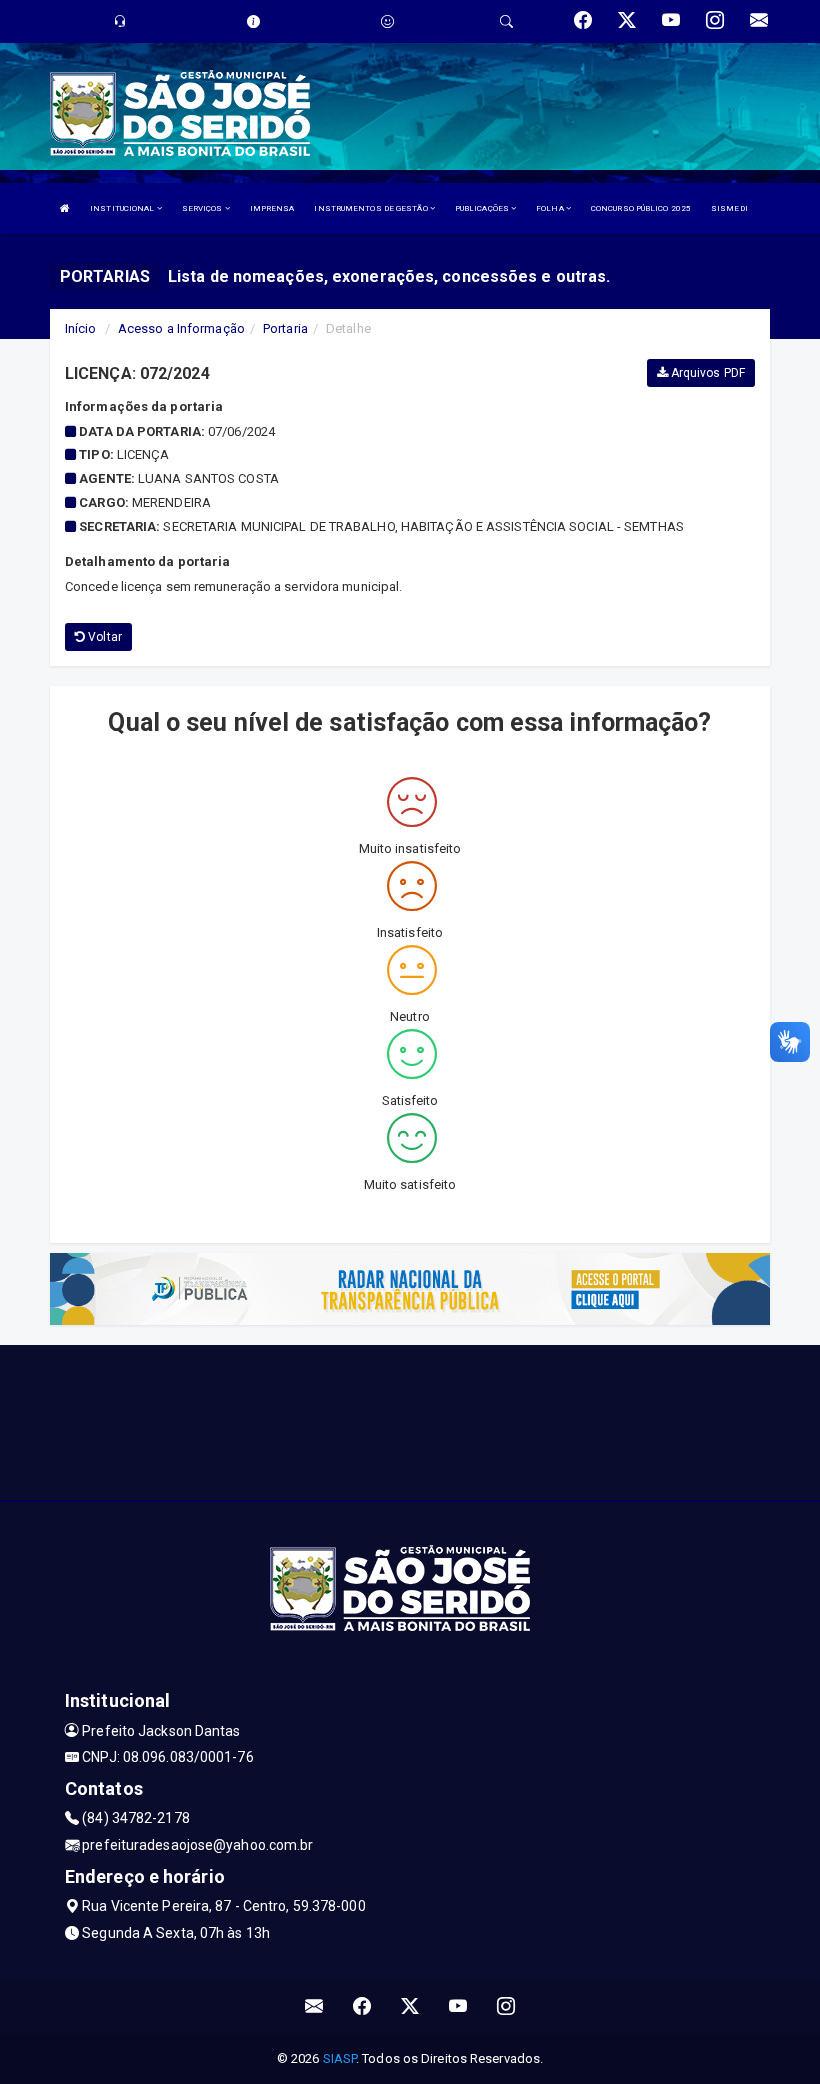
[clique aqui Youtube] (458, 2006)
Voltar (103, 637)
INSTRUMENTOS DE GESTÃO (371, 208)
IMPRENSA (272, 208)
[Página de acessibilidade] (387, 21)
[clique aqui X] (410, 2006)
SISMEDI (729, 208)
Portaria (285, 328)
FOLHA (551, 208)
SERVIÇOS (203, 208)
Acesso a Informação (181, 328)
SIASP (340, 2058)
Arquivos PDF (706, 373)
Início (81, 328)
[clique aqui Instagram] (506, 2006)
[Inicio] (65, 208)
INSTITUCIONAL (123, 208)
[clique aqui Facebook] (362, 2006)
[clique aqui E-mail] (314, 2006)
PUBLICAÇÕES (483, 208)
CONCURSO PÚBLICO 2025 (641, 208)
